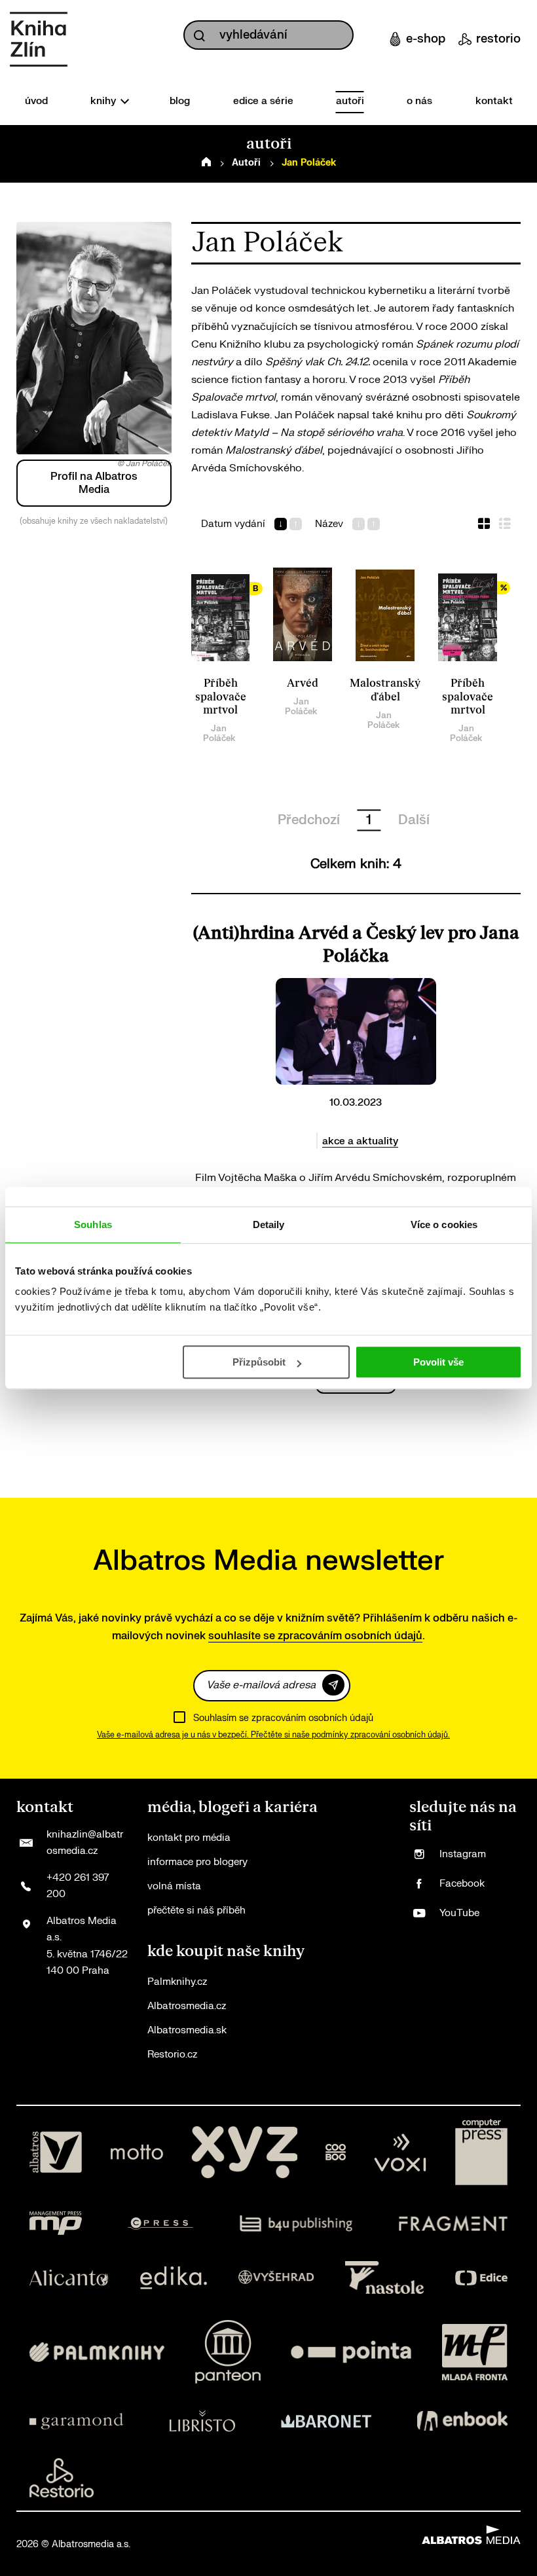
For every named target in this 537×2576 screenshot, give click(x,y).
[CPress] (160, 2223)
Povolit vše (438, 1362)
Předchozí (309, 820)
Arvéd (303, 683)
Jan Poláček (219, 733)
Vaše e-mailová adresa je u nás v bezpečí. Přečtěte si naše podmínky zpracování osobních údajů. (273, 1735)
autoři (350, 101)
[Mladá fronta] (475, 2352)
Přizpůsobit (259, 1362)
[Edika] (174, 2277)
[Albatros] (56, 2152)
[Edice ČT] (481, 2277)
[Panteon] (228, 2352)
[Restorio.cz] (62, 2478)
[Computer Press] (481, 2152)
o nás (419, 101)
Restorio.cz (172, 2055)
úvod (36, 101)
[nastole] (384, 2277)
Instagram (463, 1854)
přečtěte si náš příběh (196, 1911)
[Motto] (137, 2152)
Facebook (462, 1884)
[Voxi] (400, 2152)
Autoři (246, 163)
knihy (104, 101)
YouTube (459, 1913)
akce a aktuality (360, 1141)
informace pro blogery (197, 1862)
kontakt (494, 101)
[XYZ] (244, 2152)
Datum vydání (233, 524)
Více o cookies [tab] (444, 1225)
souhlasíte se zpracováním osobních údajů (315, 1636)
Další (414, 820)
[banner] (39, 39)
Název (329, 524)
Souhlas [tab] (93, 1225)
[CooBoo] (336, 2152)
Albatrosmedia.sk (187, 2030)
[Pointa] (351, 2352)
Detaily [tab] (269, 1225)
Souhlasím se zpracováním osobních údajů (283, 1718)
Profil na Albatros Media (94, 483)
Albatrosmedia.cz (187, 2006)
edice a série (263, 101)
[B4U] (296, 2223)
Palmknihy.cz (177, 1982)
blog (180, 101)
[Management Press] (56, 2223)
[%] (468, 615)
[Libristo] (202, 2421)
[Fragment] (454, 2223)
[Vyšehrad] (276, 2277)
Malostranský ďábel (385, 690)
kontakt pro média (189, 1838)
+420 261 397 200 (78, 1886)
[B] (221, 615)
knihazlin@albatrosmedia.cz (85, 1843)
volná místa (174, 1886)
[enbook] (462, 2421)
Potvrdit (333, 1685)
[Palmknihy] (97, 2352)
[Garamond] (76, 2421)
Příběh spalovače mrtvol (221, 697)
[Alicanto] (69, 2277)
